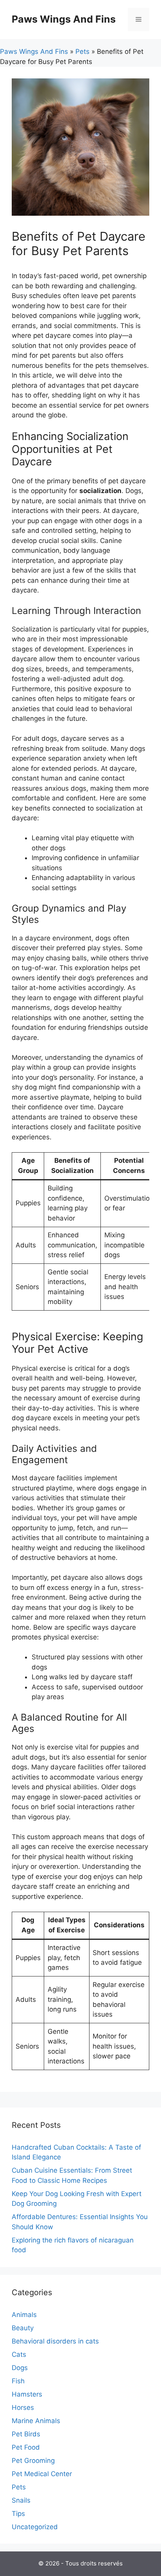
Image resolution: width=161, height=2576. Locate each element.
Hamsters (27, 2394)
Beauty (23, 2328)
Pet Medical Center (42, 2474)
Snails (21, 2500)
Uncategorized (35, 2527)
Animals (24, 2315)
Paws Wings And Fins (64, 19)
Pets (82, 51)
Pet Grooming (33, 2461)
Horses (23, 2407)
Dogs (20, 2368)
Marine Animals (36, 2421)
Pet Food (26, 2447)
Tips (18, 2514)
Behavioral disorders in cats (55, 2341)
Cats (19, 2354)
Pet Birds (26, 2434)
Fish (18, 2381)
